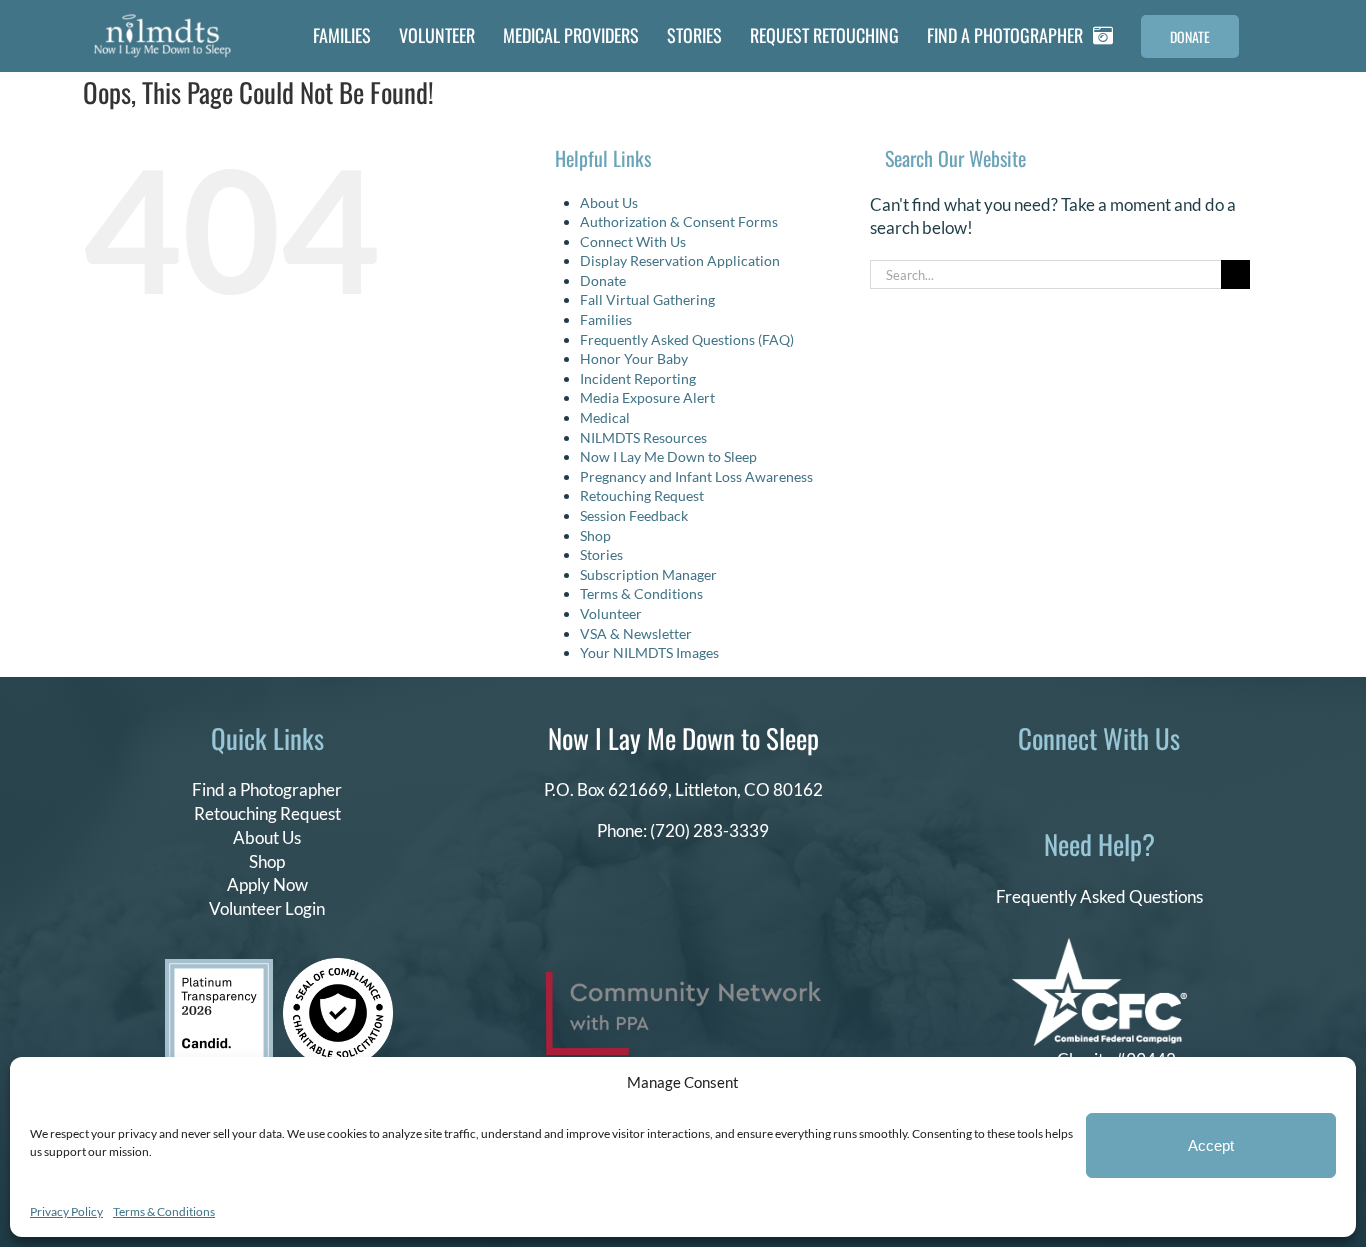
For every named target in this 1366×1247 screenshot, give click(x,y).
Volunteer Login (267, 908)
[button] (1265, 36)
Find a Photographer (267, 789)
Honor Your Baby (634, 358)
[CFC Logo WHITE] (1099, 946)
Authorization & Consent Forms (679, 221)
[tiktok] (1051, 786)
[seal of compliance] (338, 966)
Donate (603, 280)
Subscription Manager (648, 574)
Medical (605, 417)
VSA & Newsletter (636, 633)
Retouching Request (642, 495)
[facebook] (1019, 786)
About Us (609, 202)
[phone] (1179, 786)
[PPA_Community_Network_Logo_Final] (683, 980)
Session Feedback (634, 515)
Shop (595, 535)
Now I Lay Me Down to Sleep (668, 456)
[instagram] (1083, 786)
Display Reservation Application (680, 260)
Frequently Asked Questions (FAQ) (687, 339)
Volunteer (611, 613)
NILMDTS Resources (643, 437)
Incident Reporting (638, 378)
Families (606, 319)
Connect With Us (633, 241)
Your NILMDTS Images (649, 652)
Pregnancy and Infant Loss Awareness (696, 476)
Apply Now (267, 884)
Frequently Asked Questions (1099, 896)
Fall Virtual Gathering (647, 299)
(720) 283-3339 (709, 830)
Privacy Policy (66, 1211)
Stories (601, 554)
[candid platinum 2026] (219, 967)
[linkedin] (1115, 786)
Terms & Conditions (164, 1211)
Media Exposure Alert (647, 397)
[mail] (1147, 786)
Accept (1211, 1145)
